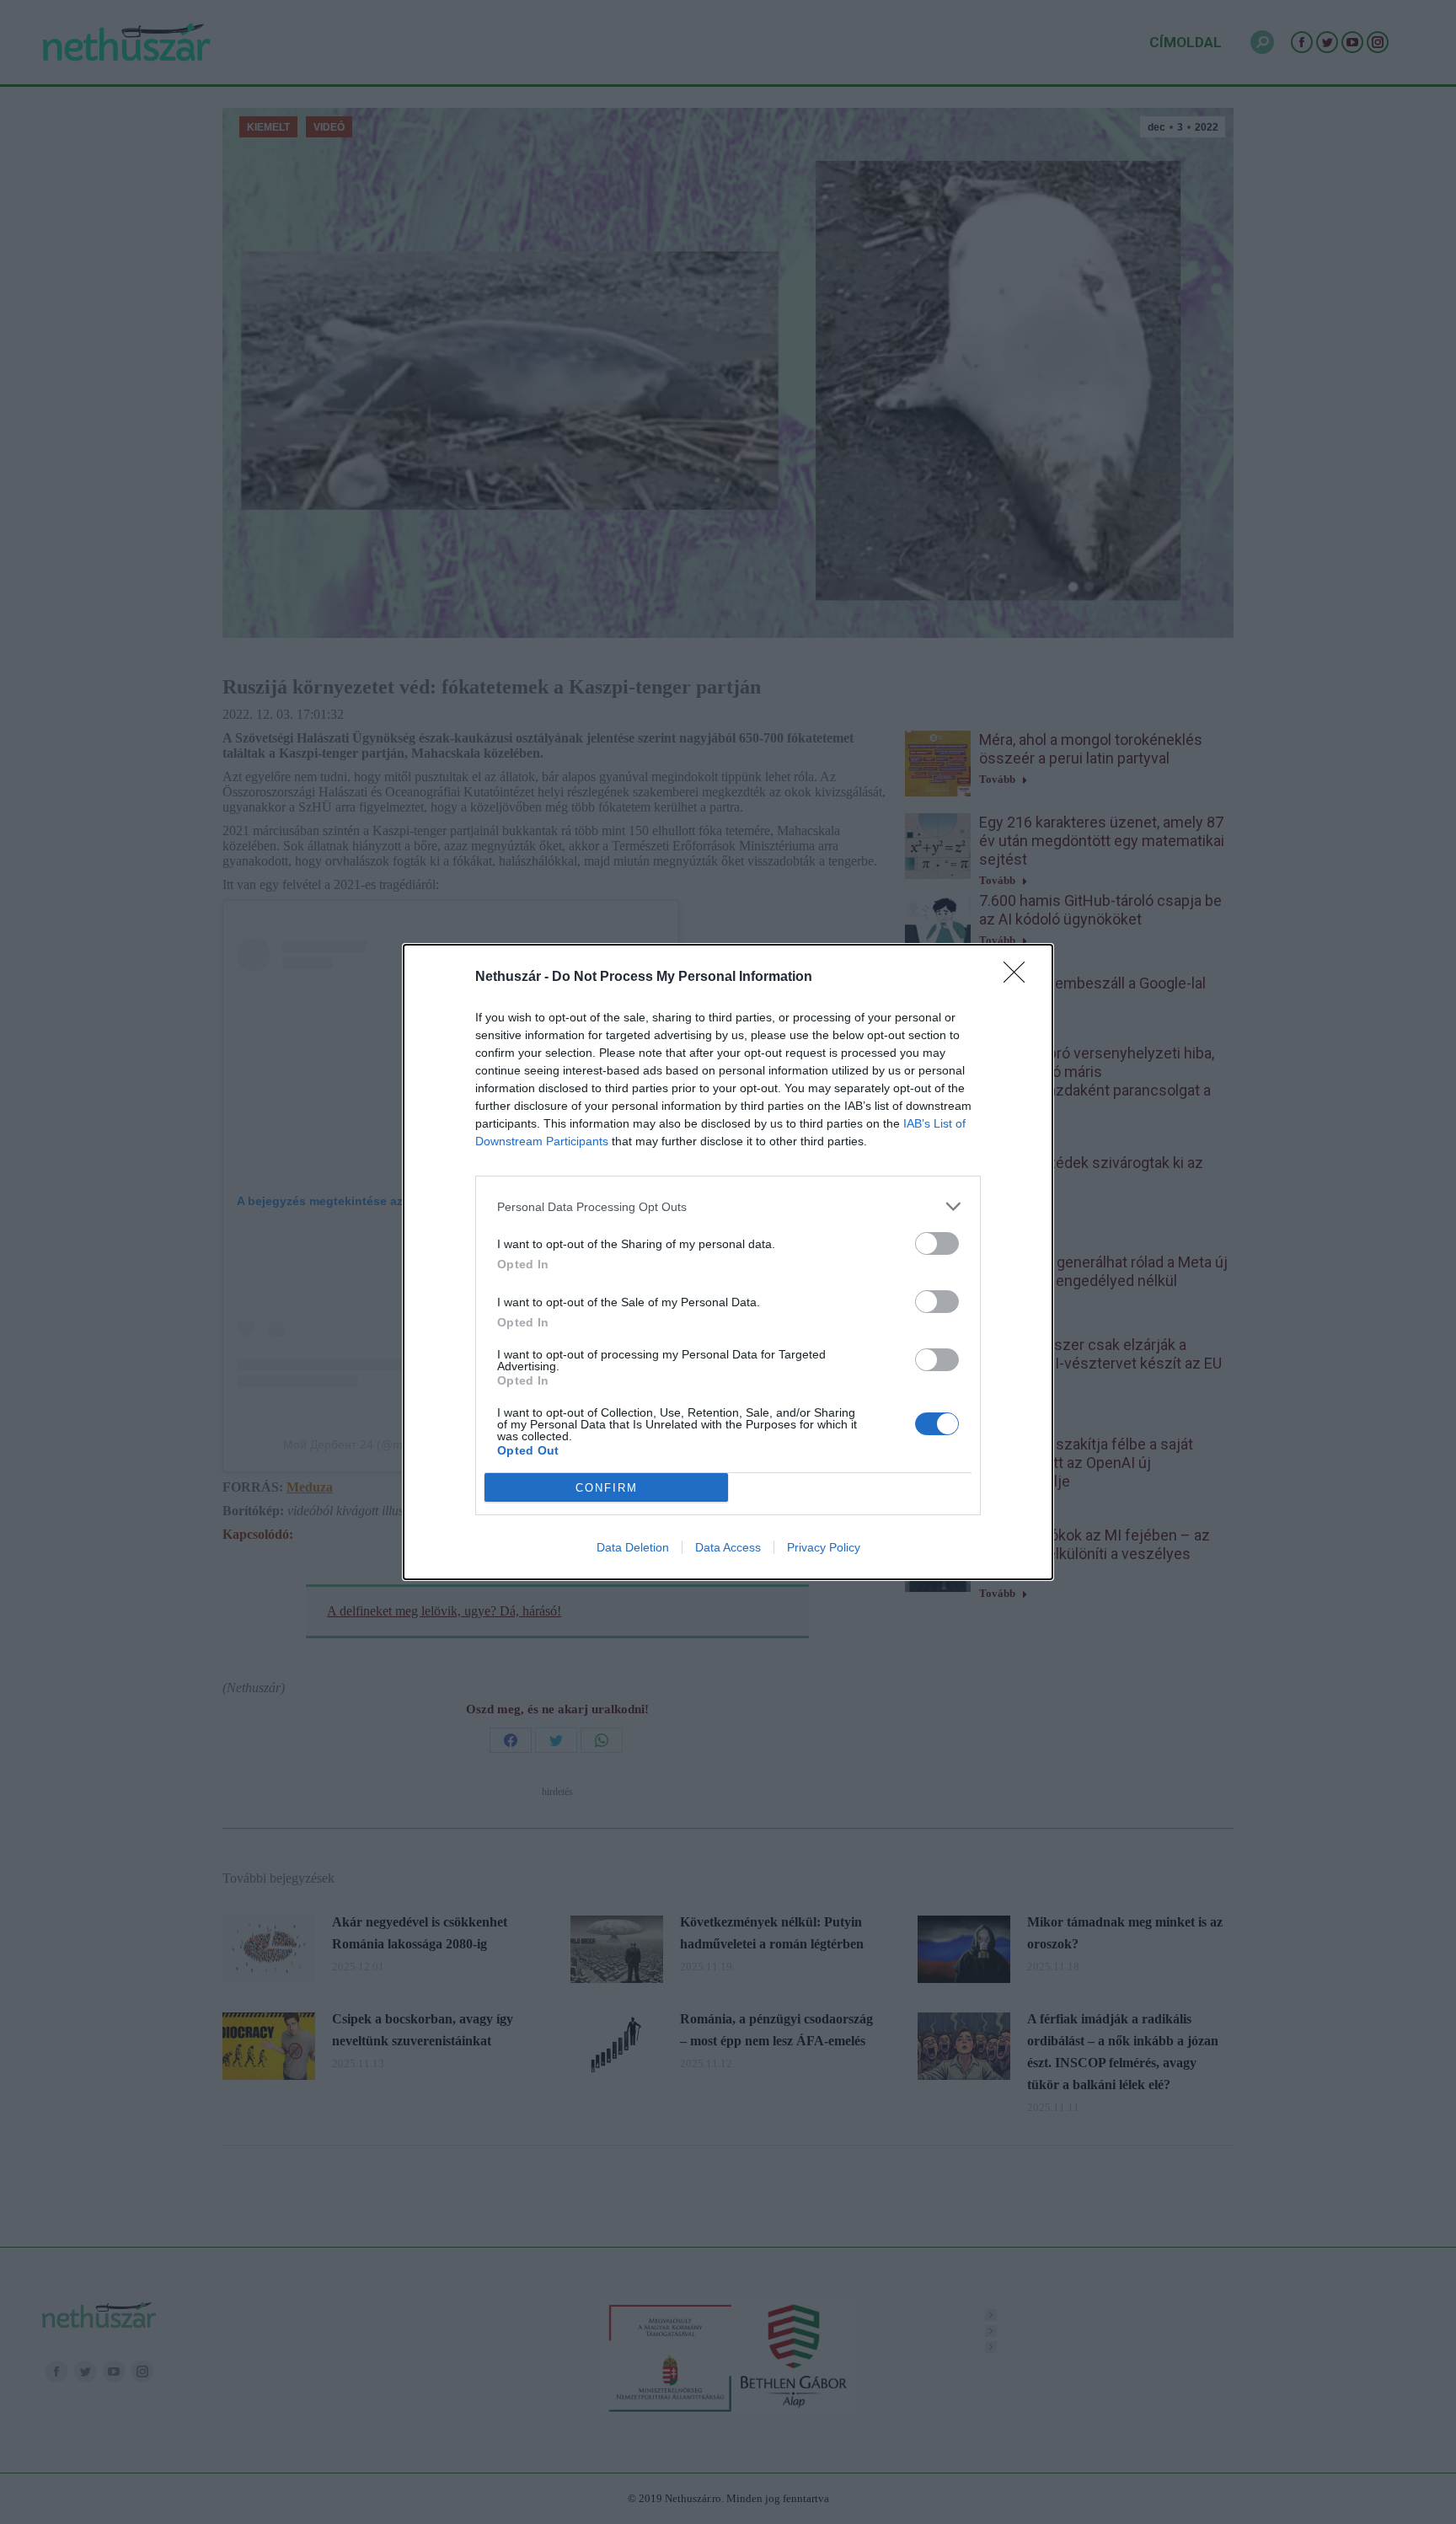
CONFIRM (607, 1488)
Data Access (728, 1547)
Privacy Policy (824, 1547)
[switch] (937, 1243)
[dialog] (728, 1262)
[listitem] (728, 1206)
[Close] (1020, 978)
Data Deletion (633, 1547)
